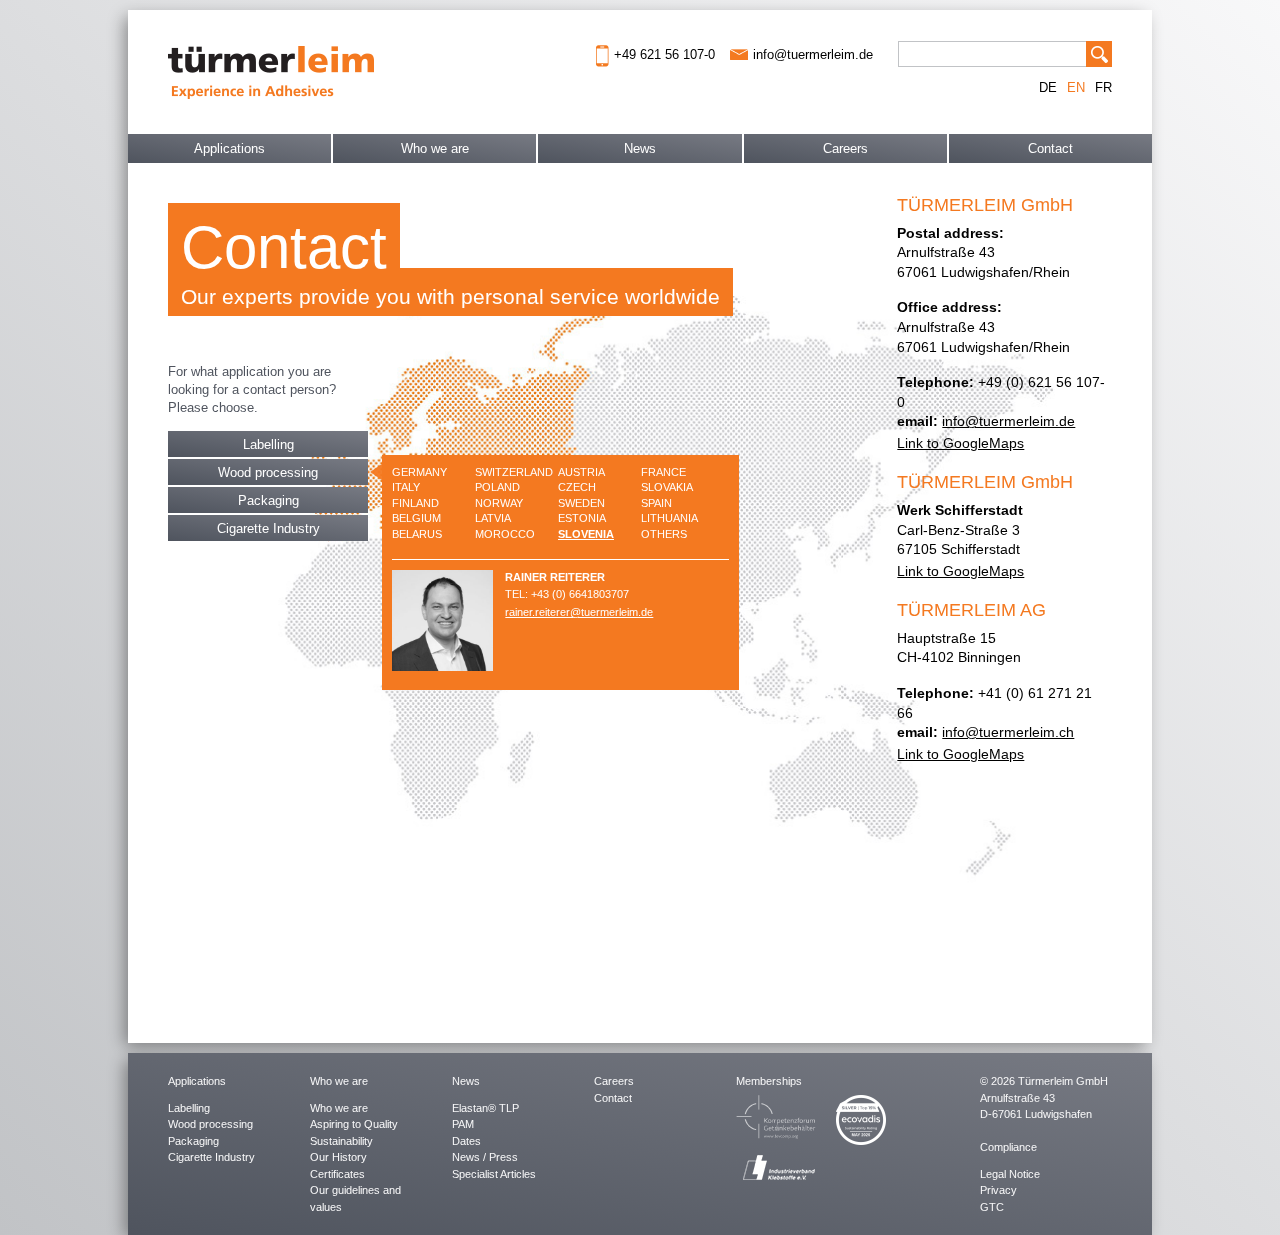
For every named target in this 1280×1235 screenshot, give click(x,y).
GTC (992, 1207)
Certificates (337, 1174)
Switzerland (514, 472)
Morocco (505, 534)
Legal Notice (1010, 1174)
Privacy (998, 1190)
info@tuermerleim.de (1008, 421)
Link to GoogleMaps (960, 443)
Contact (1050, 148)
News (640, 148)
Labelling (268, 444)
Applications (229, 148)
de (1048, 87)
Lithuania (669, 518)
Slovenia (586, 534)
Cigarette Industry (268, 528)
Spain (656, 503)
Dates (466, 1141)
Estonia (582, 518)
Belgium (416, 518)
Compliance (1008, 1147)
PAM (463, 1124)
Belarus (417, 534)
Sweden (581, 503)
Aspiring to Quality (354, 1124)
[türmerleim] (271, 70)
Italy (406, 487)
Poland (497, 487)
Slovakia (667, 487)
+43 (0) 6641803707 (580, 594)
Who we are (435, 148)
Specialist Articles (494, 1174)
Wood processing (268, 472)
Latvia (493, 518)
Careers (845, 148)
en (1076, 87)
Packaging (268, 500)
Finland (415, 503)
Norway (499, 503)
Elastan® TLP (485, 1108)
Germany (419, 472)
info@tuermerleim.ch (1008, 732)
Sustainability (341, 1141)
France (663, 472)
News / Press (485, 1157)
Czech (577, 487)
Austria (581, 472)
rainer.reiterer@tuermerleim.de (579, 612)
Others (664, 534)
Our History (338, 1157)
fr (1103, 87)
